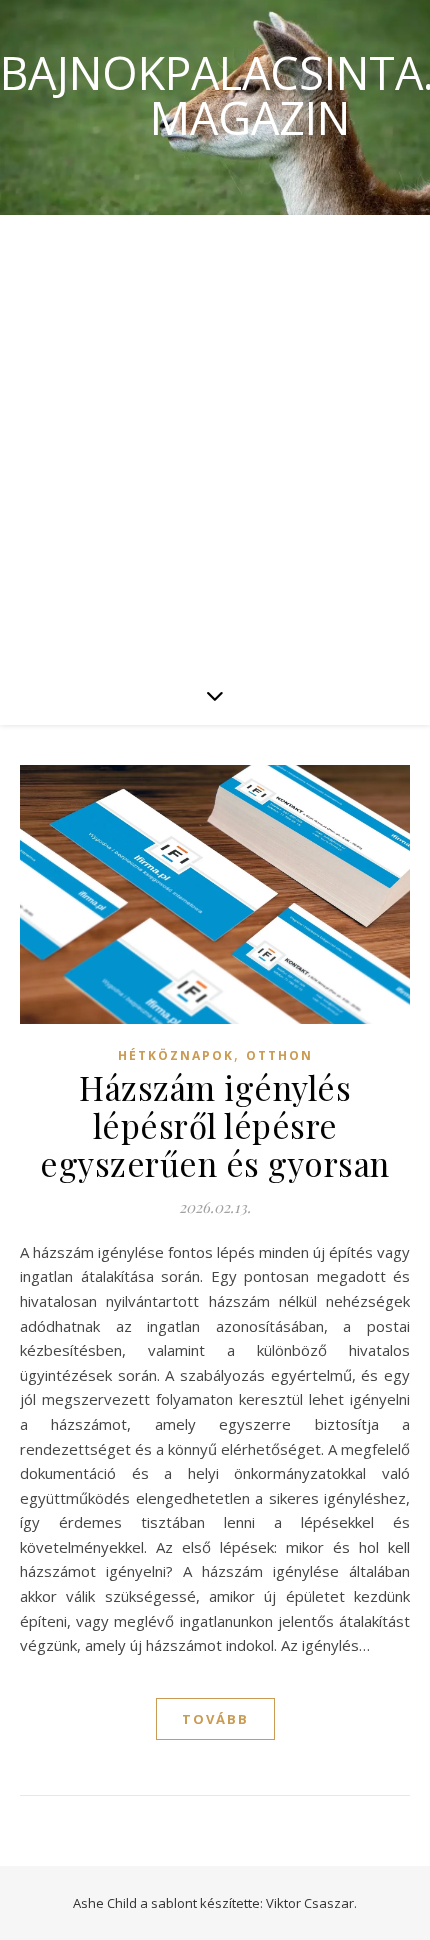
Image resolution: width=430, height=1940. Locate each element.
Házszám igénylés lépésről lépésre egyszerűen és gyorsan (215, 1125)
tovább (215, 1719)
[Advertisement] (215, 440)
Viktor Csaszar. (311, 1903)
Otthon (279, 1055)
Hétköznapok (176, 1055)
